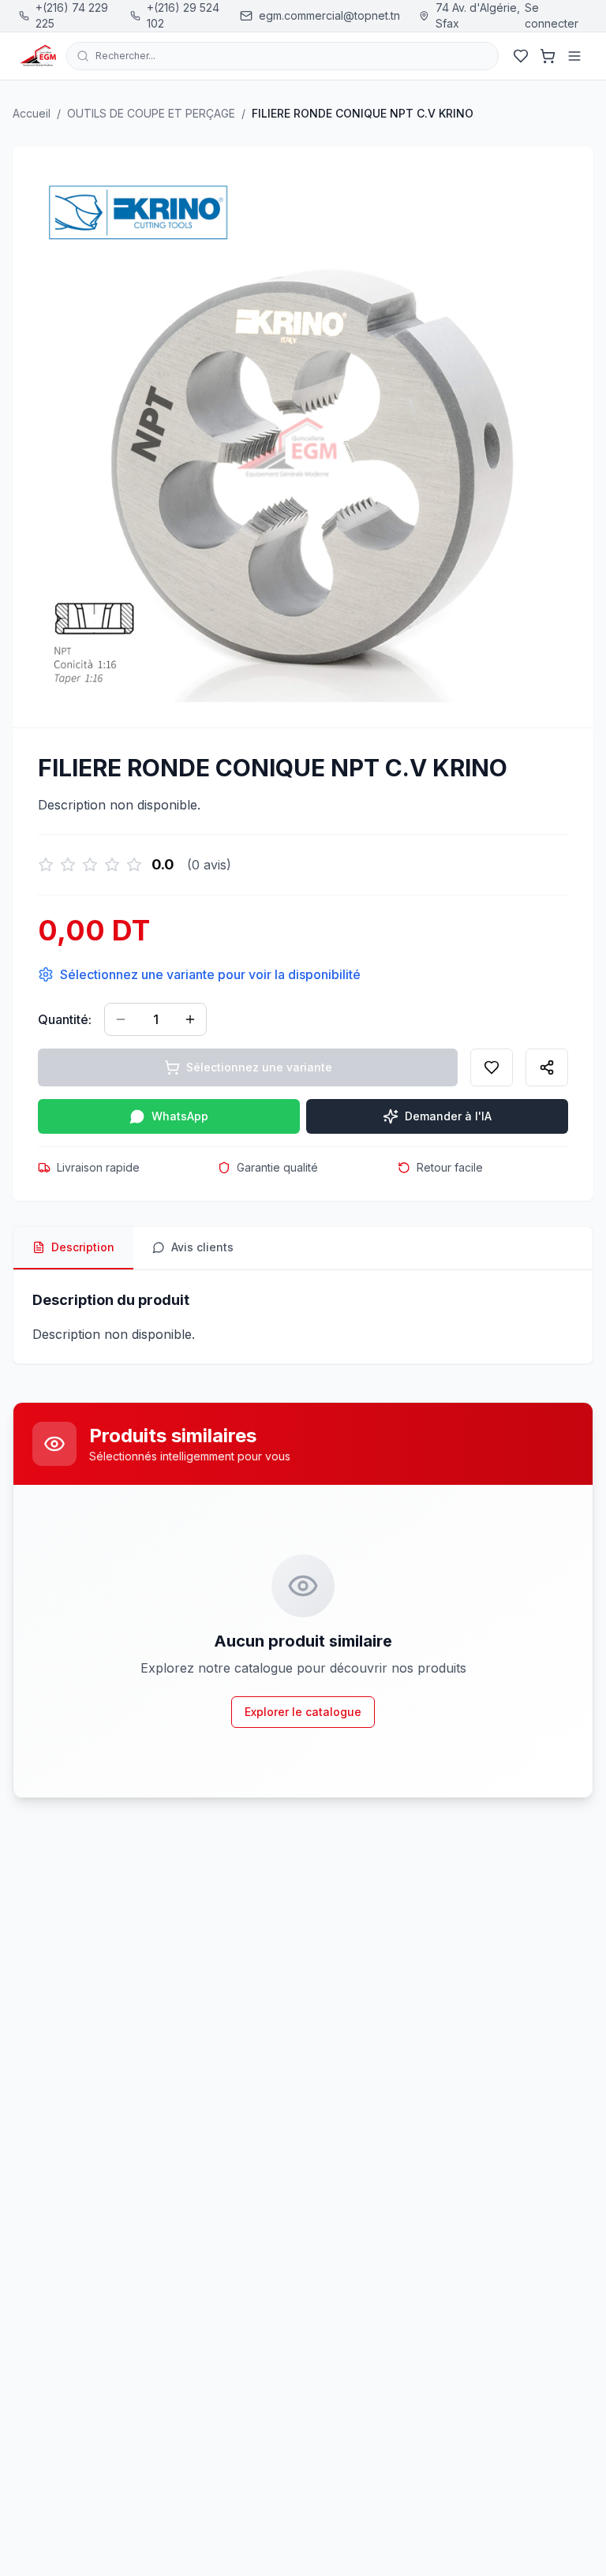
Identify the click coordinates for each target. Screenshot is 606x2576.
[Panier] (548, 56)
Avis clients (202, 1247)
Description (83, 1247)
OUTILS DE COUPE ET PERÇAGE (151, 113)
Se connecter (552, 15)
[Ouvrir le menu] (574, 56)
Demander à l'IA (448, 1116)
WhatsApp (180, 1116)
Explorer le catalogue (303, 1712)
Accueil (32, 113)
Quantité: (65, 1019)
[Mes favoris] (521, 56)
